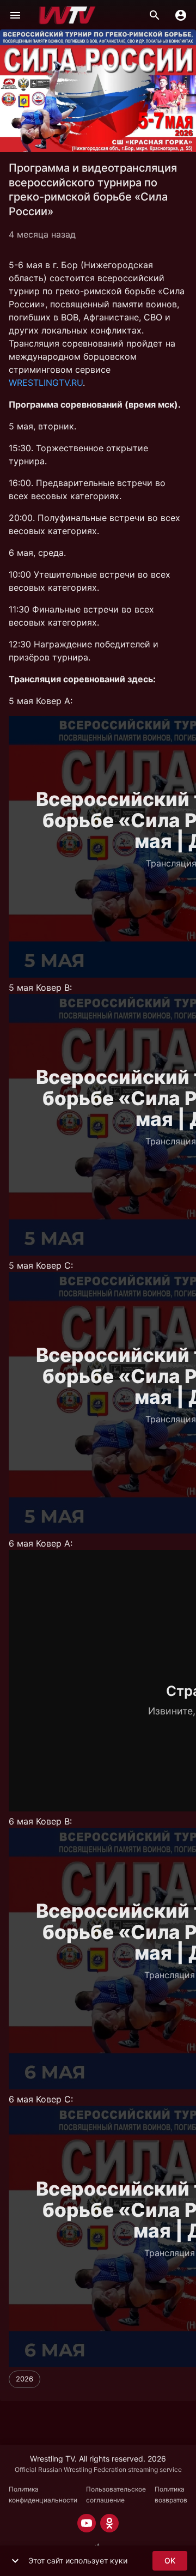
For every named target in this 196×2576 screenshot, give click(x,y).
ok (170, 2560)
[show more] (15, 2561)
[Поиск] (155, 15)
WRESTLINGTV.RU (46, 383)
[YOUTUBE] (87, 2523)
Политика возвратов (171, 2495)
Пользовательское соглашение (116, 2495)
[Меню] (15, 15)
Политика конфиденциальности (43, 2495)
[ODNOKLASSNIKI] (109, 2523)
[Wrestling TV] (67, 15)
